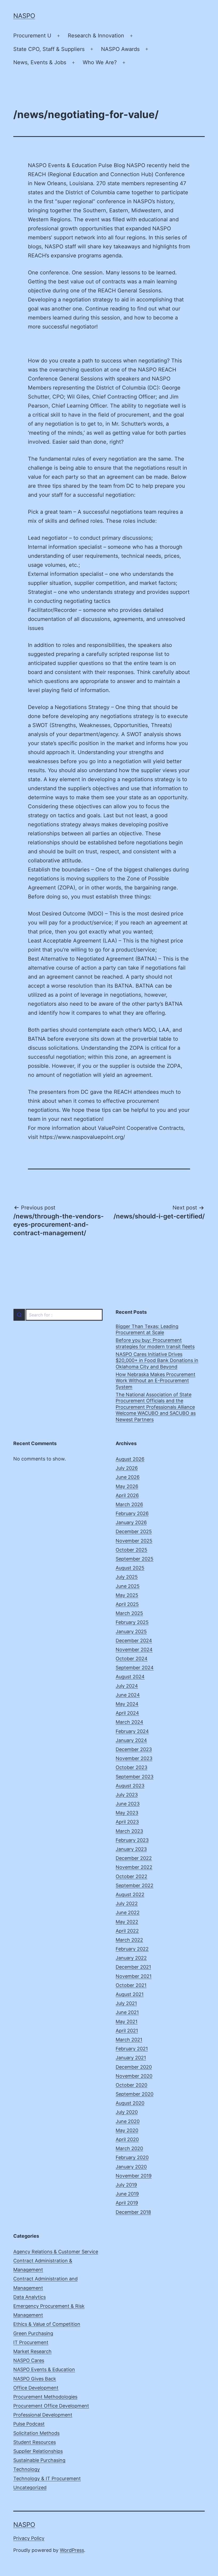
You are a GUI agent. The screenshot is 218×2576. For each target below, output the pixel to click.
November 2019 (134, 2176)
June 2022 (128, 1912)
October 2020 (131, 2085)
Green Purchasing (33, 2333)
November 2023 (134, 1758)
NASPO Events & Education (44, 2369)
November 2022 (134, 1867)
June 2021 (127, 2012)
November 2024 (134, 1650)
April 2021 (127, 2031)
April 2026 (127, 1495)
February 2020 (132, 2157)
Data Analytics (30, 2297)
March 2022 (129, 1940)
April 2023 (127, 1822)
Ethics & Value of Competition (47, 2324)
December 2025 (134, 1531)
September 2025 (135, 1559)
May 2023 (127, 1813)
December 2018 (133, 2212)
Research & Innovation (96, 36)
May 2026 (127, 1486)
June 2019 (127, 2194)
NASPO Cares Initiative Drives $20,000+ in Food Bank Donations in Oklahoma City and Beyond (157, 1360)
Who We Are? (100, 62)
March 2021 (129, 2040)
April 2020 (127, 2139)
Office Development (36, 2388)
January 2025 (131, 1631)
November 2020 (134, 2076)
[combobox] (58, 1315)
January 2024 (131, 1740)
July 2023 (127, 1795)
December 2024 (134, 1641)
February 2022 (132, 1949)
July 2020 (127, 2112)
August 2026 (130, 1459)
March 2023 (129, 1831)
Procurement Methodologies (45, 2397)
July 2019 (126, 2185)
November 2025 (134, 1541)
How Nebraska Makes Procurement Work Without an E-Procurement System (156, 1381)
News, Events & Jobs (40, 62)
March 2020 (129, 2148)
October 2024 (132, 1659)
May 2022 (127, 1922)
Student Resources (35, 2442)
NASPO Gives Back (35, 2379)
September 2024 (135, 1668)
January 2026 (131, 1522)
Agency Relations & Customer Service (56, 2252)
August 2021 (130, 1994)
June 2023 (128, 1804)
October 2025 (131, 1550)
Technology (27, 2469)
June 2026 (128, 1477)
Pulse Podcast (29, 2424)
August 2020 (130, 2103)
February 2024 (132, 1731)
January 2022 (131, 1958)
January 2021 (131, 2058)
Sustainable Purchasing (39, 2460)
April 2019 (127, 2203)
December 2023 (134, 1749)
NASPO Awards (120, 49)
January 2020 (131, 2167)
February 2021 (132, 2049)
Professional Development (43, 2415)
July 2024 (127, 1686)
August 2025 (130, 1568)
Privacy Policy (29, 2538)
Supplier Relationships (38, 2451)
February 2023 (132, 1840)
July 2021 (126, 2003)
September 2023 (135, 1777)
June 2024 (128, 1695)
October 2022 (131, 1876)
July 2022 (127, 1903)
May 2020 (127, 2130)
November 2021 (134, 1976)
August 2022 (130, 1894)
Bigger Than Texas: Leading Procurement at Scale (147, 1329)
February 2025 (132, 1622)
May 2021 (127, 2022)
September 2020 (135, 2094)
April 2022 (127, 1931)
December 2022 (134, 1858)
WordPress (72, 2550)
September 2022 (135, 1885)
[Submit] (19, 1315)
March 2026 (129, 1504)
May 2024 (127, 1704)
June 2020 (128, 2121)
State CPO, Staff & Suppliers (49, 49)
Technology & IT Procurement (47, 2478)
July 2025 (127, 1577)
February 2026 (132, 1513)
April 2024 (127, 1713)
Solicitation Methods (36, 2433)
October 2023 (131, 1767)
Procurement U (32, 36)
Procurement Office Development (51, 2406)
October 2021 (131, 1985)
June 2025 (128, 1586)
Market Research (32, 2351)
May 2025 (127, 1595)
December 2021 (133, 1967)
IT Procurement (31, 2342)
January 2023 (131, 1849)
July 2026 (127, 1468)
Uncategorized (30, 2488)
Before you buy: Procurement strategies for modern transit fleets (155, 1343)
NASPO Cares (29, 2360)
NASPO (24, 16)
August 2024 (130, 1677)
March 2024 (129, 1722)
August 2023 (130, 1786)
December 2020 (134, 2067)
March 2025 (129, 1613)
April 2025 (127, 1604)
